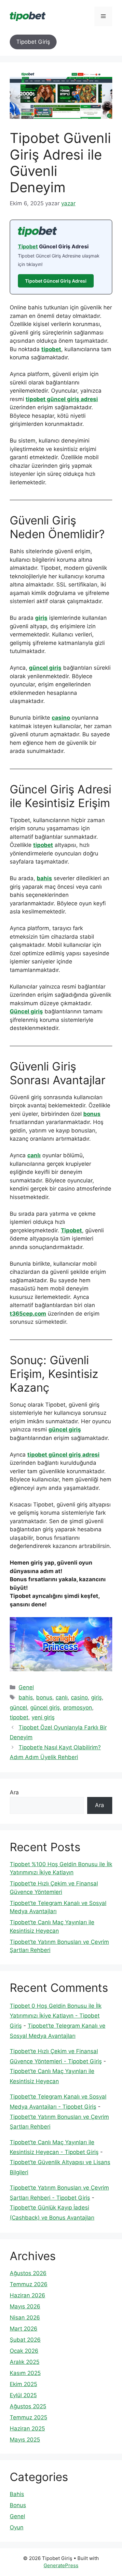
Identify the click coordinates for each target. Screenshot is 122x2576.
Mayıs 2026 (25, 2306)
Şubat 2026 (25, 2340)
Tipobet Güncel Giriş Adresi (56, 281)
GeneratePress (61, 2565)
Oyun (17, 2527)
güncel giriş (45, 668)
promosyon (78, 1708)
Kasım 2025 (25, 2373)
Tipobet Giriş (33, 42)
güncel (18, 1708)
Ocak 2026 (24, 2351)
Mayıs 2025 (25, 2440)
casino (61, 718)
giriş (41, 618)
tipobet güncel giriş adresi (62, 399)
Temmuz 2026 (29, 2284)
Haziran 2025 (27, 2428)
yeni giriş (43, 1717)
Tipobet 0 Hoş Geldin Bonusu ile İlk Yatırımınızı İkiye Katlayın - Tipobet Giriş (56, 2016)
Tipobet (28, 246)
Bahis (17, 2494)
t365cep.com (28, 1314)
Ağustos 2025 (28, 2406)
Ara (14, 1792)
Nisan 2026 (25, 2318)
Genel (26, 1687)
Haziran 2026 (27, 2295)
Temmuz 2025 (28, 2417)
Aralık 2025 (25, 2362)
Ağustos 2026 (28, 2273)
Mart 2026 (24, 2329)
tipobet (51, 349)
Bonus (18, 2505)
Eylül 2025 (23, 2395)
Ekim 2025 (23, 2384)
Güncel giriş (26, 1011)
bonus (92, 1114)
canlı (34, 1155)
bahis (44, 878)
